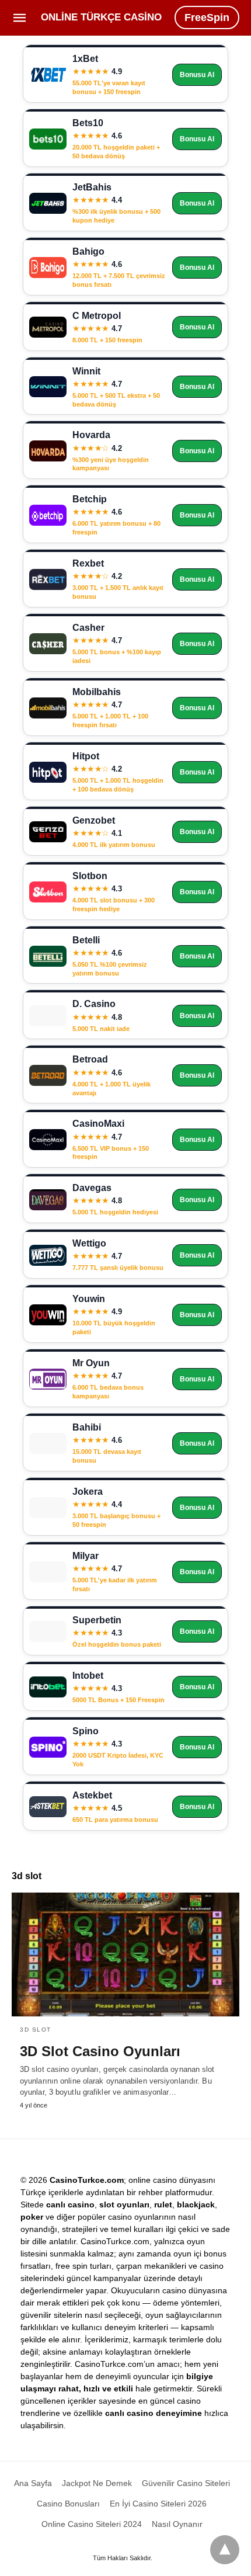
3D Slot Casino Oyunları (100, 2051)
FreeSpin (207, 18)
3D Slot (36, 2030)
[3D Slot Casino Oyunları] (125, 1954)
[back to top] (225, 2550)
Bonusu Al (197, 75)
